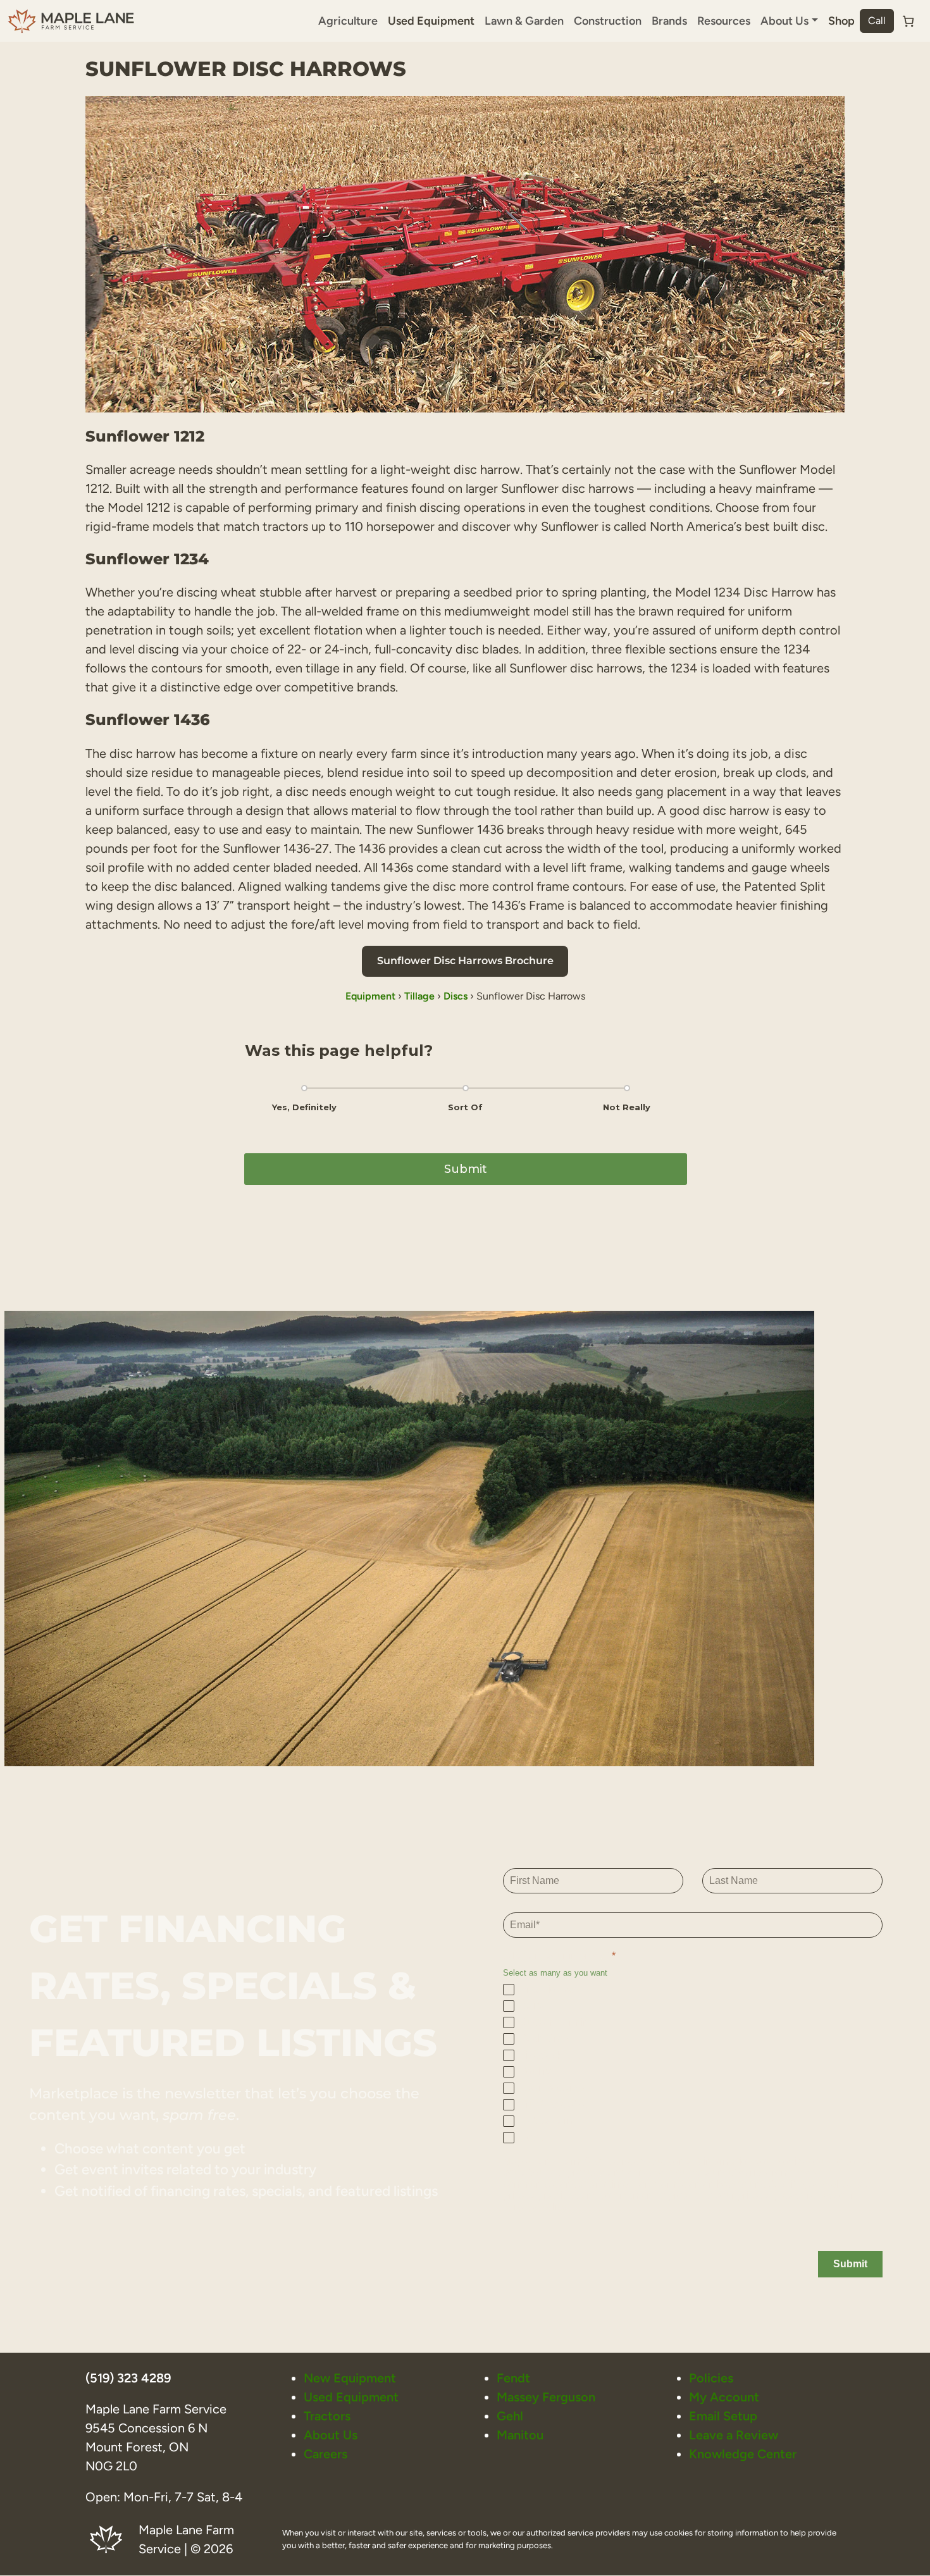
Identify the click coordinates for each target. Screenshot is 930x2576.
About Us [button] (784, 21)
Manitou (520, 2435)
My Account (724, 2397)
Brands (669, 21)
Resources (724, 21)
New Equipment (350, 2378)
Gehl (510, 2416)
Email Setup (723, 2416)
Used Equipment (431, 21)
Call (877, 21)
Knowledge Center (743, 2454)
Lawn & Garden (524, 21)
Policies (711, 2378)
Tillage (419, 996)
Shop (841, 21)
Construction (608, 21)
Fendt (513, 2378)
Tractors (327, 2416)
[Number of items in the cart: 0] (908, 21)
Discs (456, 996)
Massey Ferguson (546, 2397)
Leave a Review (734, 2435)
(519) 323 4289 (128, 2378)
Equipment (370, 996)
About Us (331, 2435)
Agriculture (348, 21)
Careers (325, 2454)
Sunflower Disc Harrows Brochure (465, 961)
